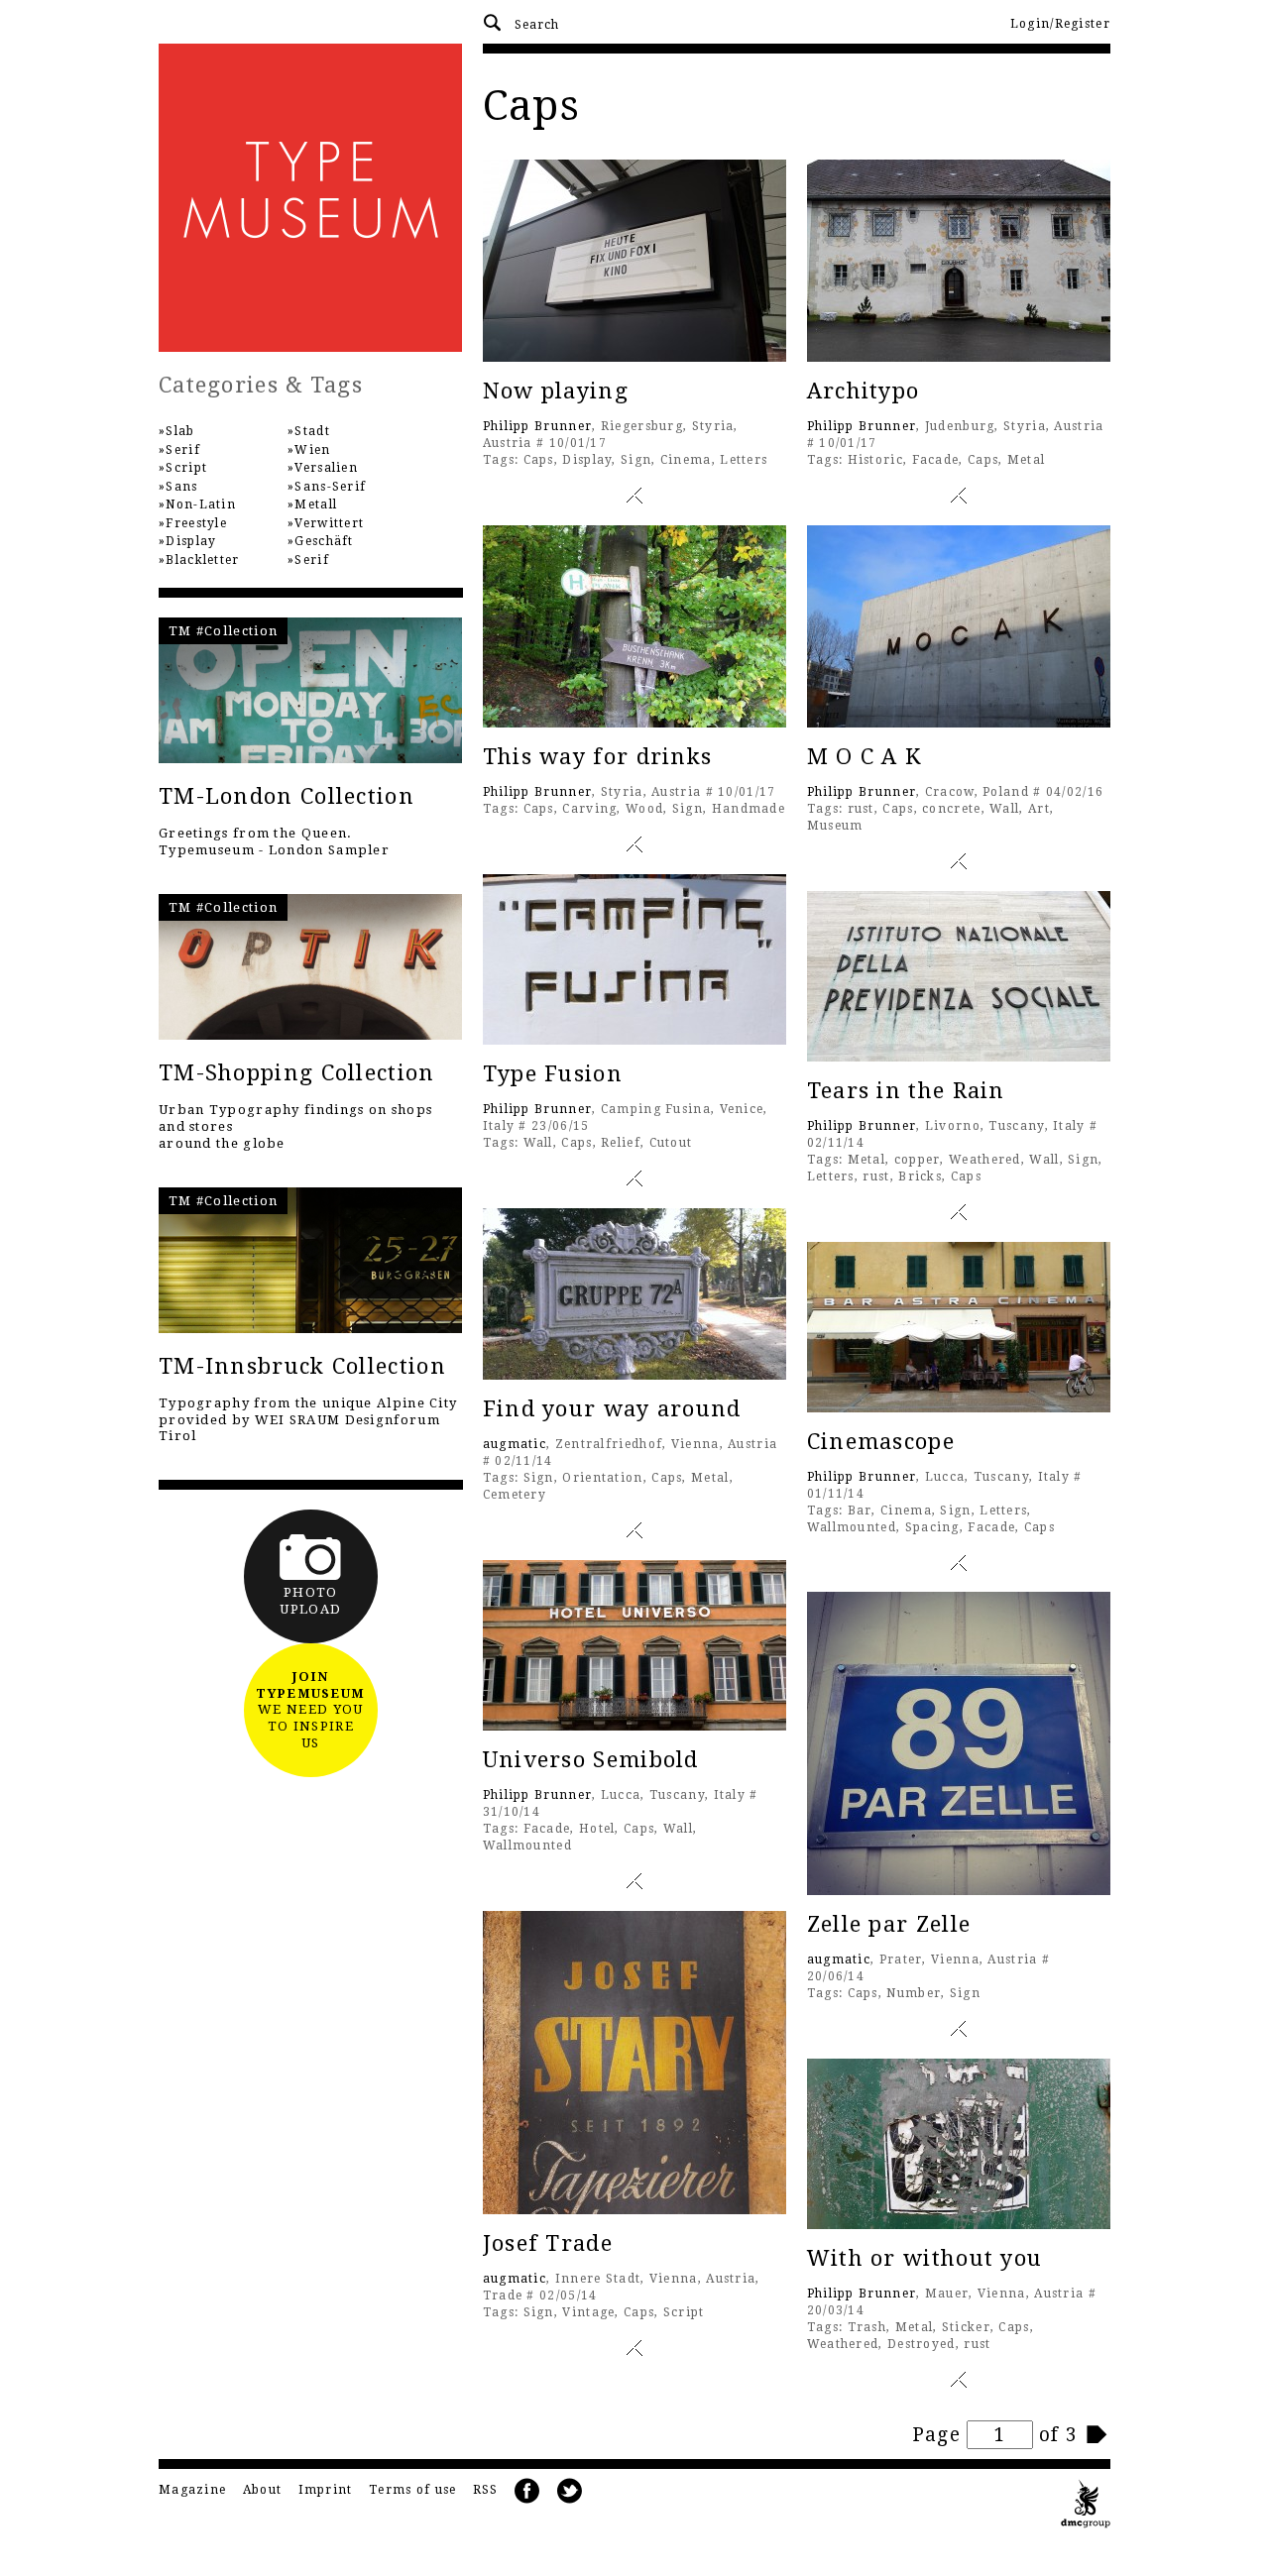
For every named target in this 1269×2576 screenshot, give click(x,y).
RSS (486, 2490)
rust (861, 809)
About (263, 2490)
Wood (644, 809)
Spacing (932, 1527)
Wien (312, 450)
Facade (936, 460)
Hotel (597, 1829)
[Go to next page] (1097, 2435)
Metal (1027, 460)
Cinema (686, 460)
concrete (951, 809)
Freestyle (196, 523)
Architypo (864, 391)
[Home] (311, 198)
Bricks (920, 1176)
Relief (621, 1143)
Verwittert (329, 523)
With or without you (925, 2258)
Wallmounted (852, 1527)
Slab (180, 431)
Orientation (602, 1478)
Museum (835, 826)
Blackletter (202, 560)
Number (914, 1993)
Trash (867, 2327)
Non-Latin (201, 504)
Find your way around (612, 1409)
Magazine (192, 2490)
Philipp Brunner (538, 426)
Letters (744, 460)
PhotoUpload (310, 1601)
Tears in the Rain (906, 1091)
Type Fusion (553, 1074)
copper (918, 1160)
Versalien (326, 468)
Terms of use (413, 2490)
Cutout (671, 1143)
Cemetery (515, 1495)
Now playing (556, 391)
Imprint (326, 2490)
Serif (183, 450)
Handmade (749, 809)
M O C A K (865, 757)
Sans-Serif (330, 487)
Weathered (985, 1160)
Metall (316, 504)
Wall (1004, 809)
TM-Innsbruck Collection (302, 1366)
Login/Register (1060, 24)
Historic (875, 460)
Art (1039, 809)
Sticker (966, 2327)
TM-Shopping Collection (297, 1073)
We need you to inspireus (310, 1710)
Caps (539, 460)
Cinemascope (881, 1442)
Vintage (588, 2312)
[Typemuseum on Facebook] (527, 2491)
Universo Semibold (591, 1760)
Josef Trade (548, 2243)
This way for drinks (598, 757)
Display (587, 460)
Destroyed (922, 2344)
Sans (181, 487)
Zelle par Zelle (889, 1924)
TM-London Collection (287, 796)
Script (684, 2312)
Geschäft (324, 541)
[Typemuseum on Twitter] (570, 2491)
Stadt (312, 431)
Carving (589, 809)
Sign (636, 460)
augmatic (515, 1444)
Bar (860, 1511)
